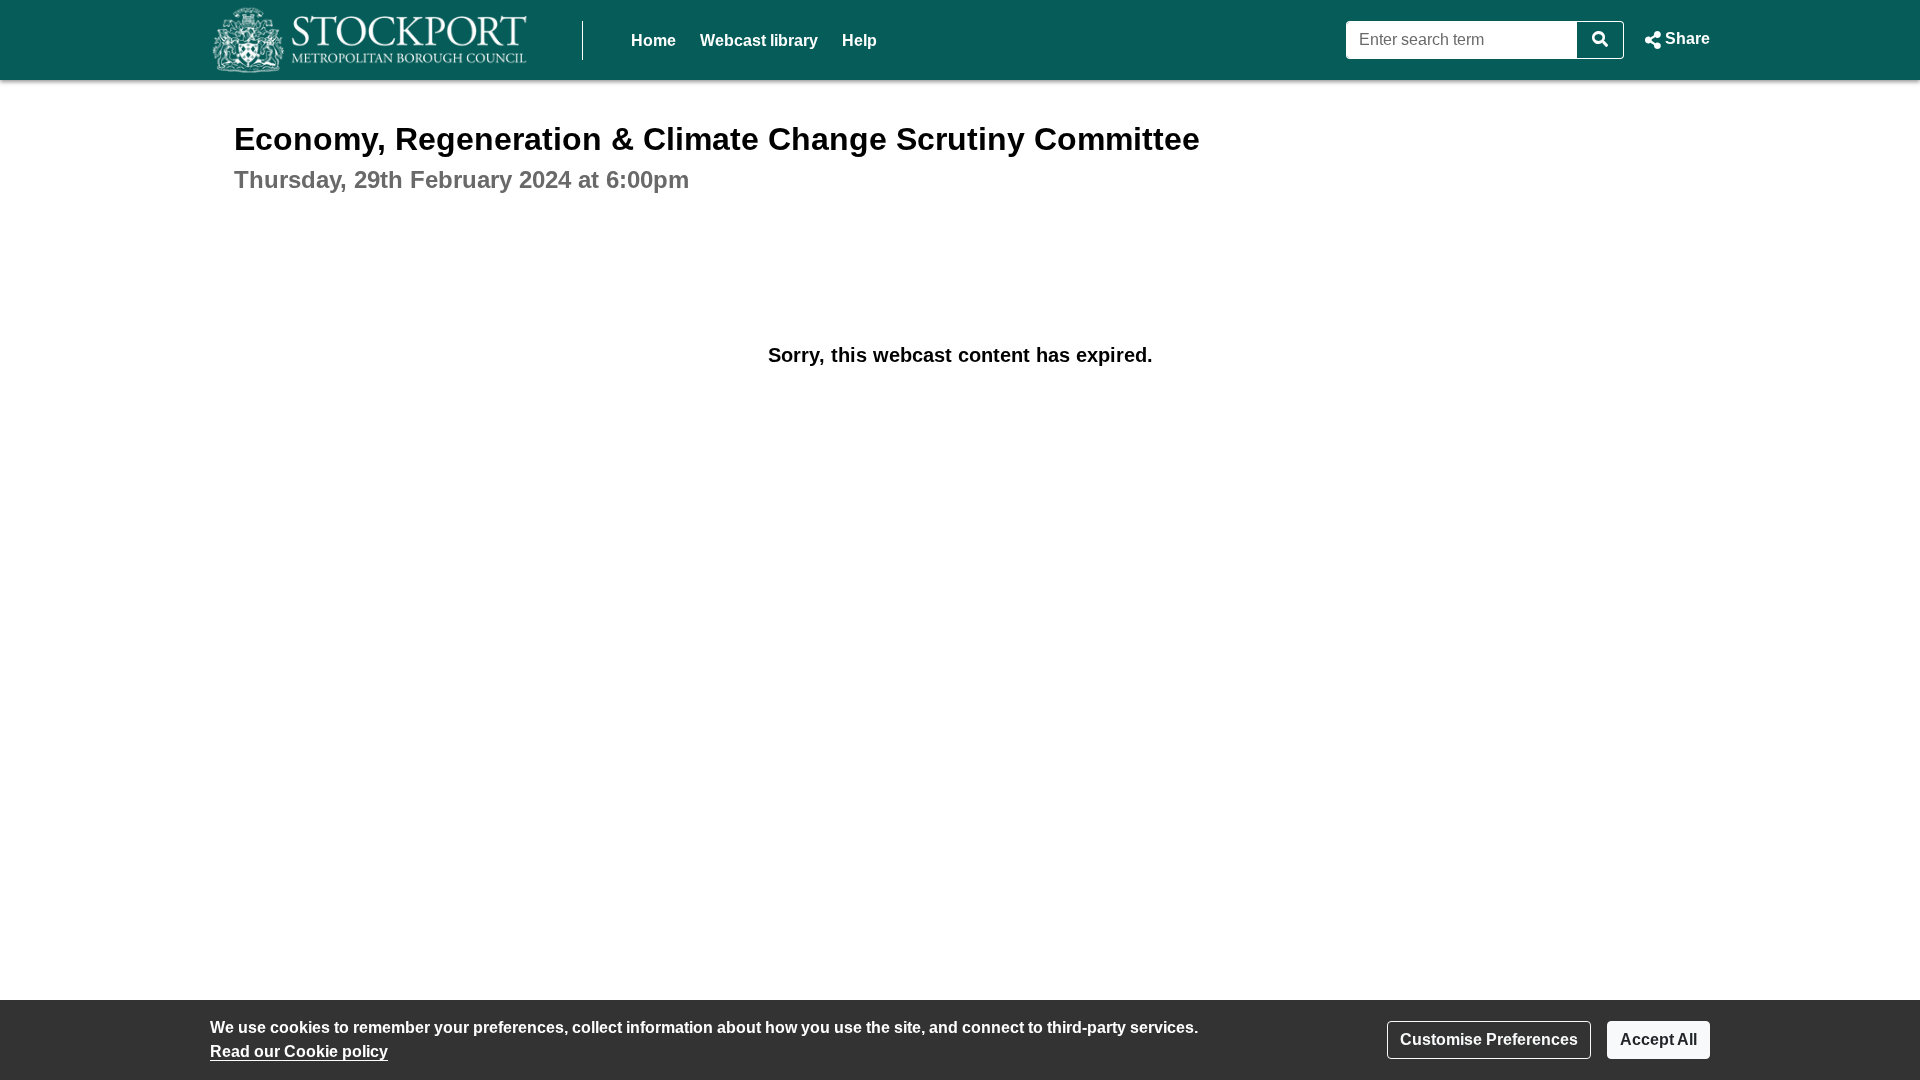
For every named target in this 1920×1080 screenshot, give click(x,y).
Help (859, 40)
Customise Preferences (1489, 1039)
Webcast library (759, 40)
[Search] (1600, 40)
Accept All (1658, 1039)
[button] (1675, 40)
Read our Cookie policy (299, 1051)
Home (653, 40)
